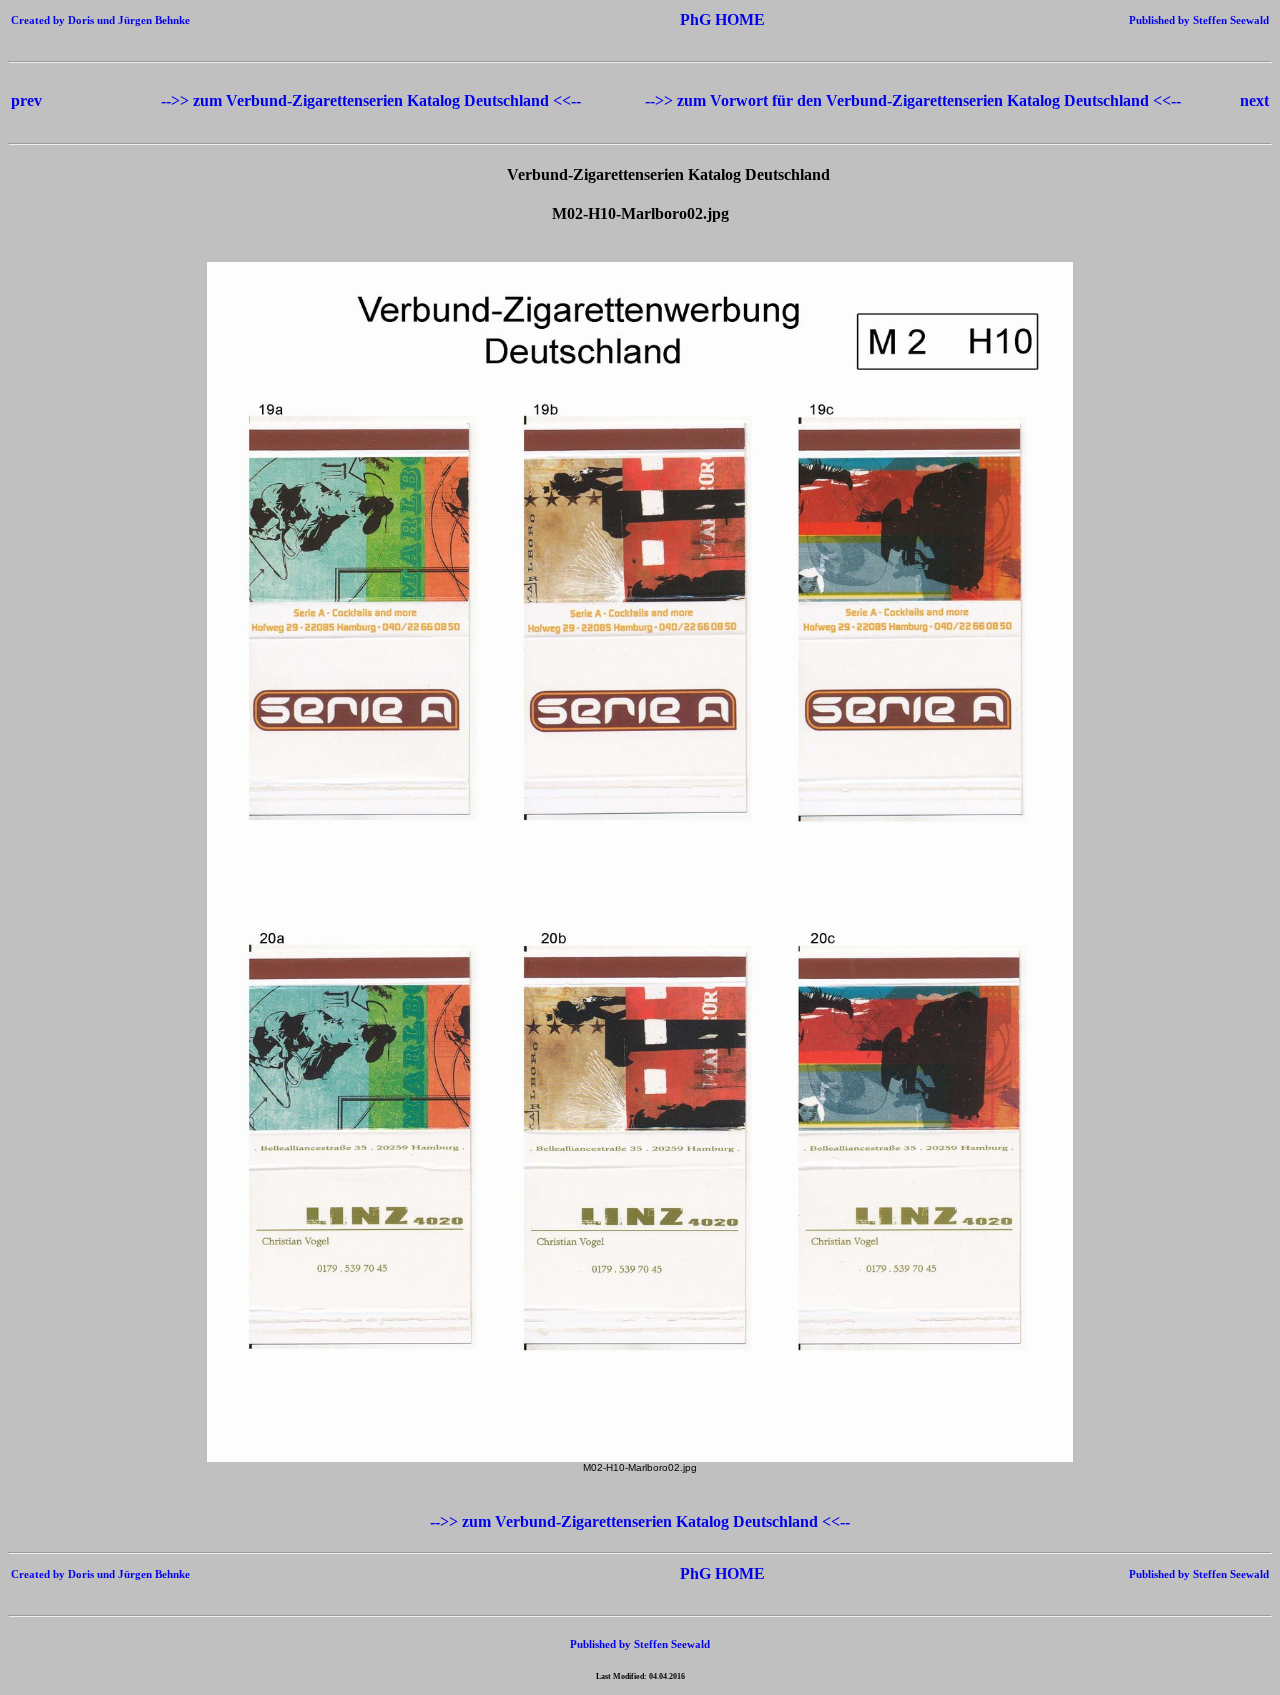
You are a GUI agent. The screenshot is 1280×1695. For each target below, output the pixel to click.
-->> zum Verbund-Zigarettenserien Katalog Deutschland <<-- (373, 100)
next (1254, 100)
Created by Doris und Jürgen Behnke (100, 20)
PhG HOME (692, 19)
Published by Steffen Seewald (1199, 20)
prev (26, 100)
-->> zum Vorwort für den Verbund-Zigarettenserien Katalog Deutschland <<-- (913, 100)
